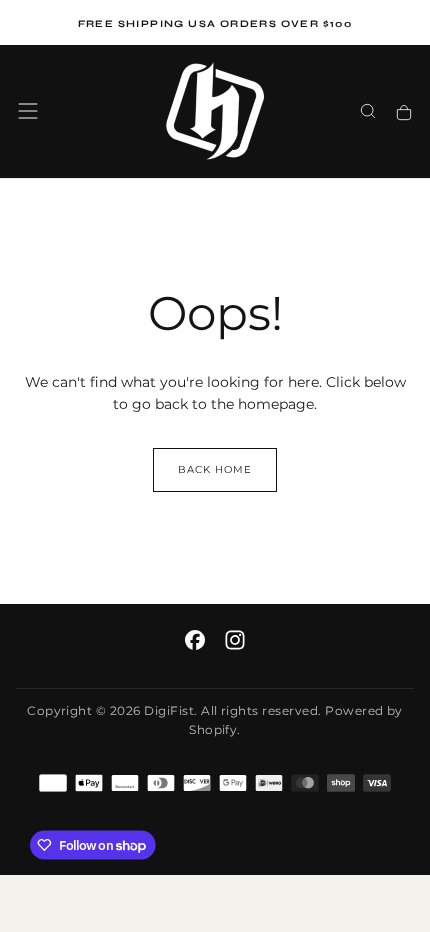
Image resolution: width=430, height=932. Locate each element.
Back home (215, 469)
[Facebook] (195, 640)
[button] (28, 111)
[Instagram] (235, 640)
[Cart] (404, 113)
